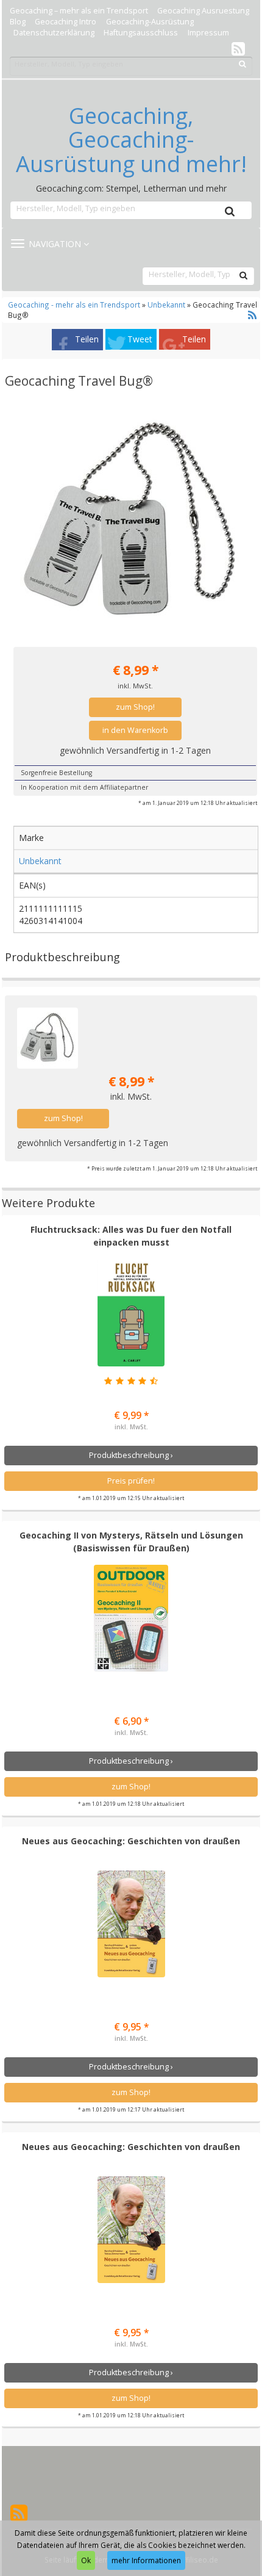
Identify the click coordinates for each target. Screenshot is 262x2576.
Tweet (140, 339)
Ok (86, 2560)
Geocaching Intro (65, 22)
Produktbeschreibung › (131, 1455)
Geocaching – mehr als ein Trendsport (79, 11)
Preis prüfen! (131, 1481)
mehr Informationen (146, 2560)
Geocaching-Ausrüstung (150, 22)
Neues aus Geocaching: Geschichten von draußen (131, 1841)
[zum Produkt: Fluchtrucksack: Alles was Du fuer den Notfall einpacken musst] (131, 1313)
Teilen (87, 339)
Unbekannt (166, 305)
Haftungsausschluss (141, 33)
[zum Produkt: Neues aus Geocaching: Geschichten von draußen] (131, 1924)
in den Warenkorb (135, 730)
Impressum (208, 33)
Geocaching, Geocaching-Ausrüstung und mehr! (131, 140)
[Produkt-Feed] (238, 48)
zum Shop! (135, 707)
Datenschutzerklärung (54, 33)
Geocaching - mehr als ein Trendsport (75, 305)
